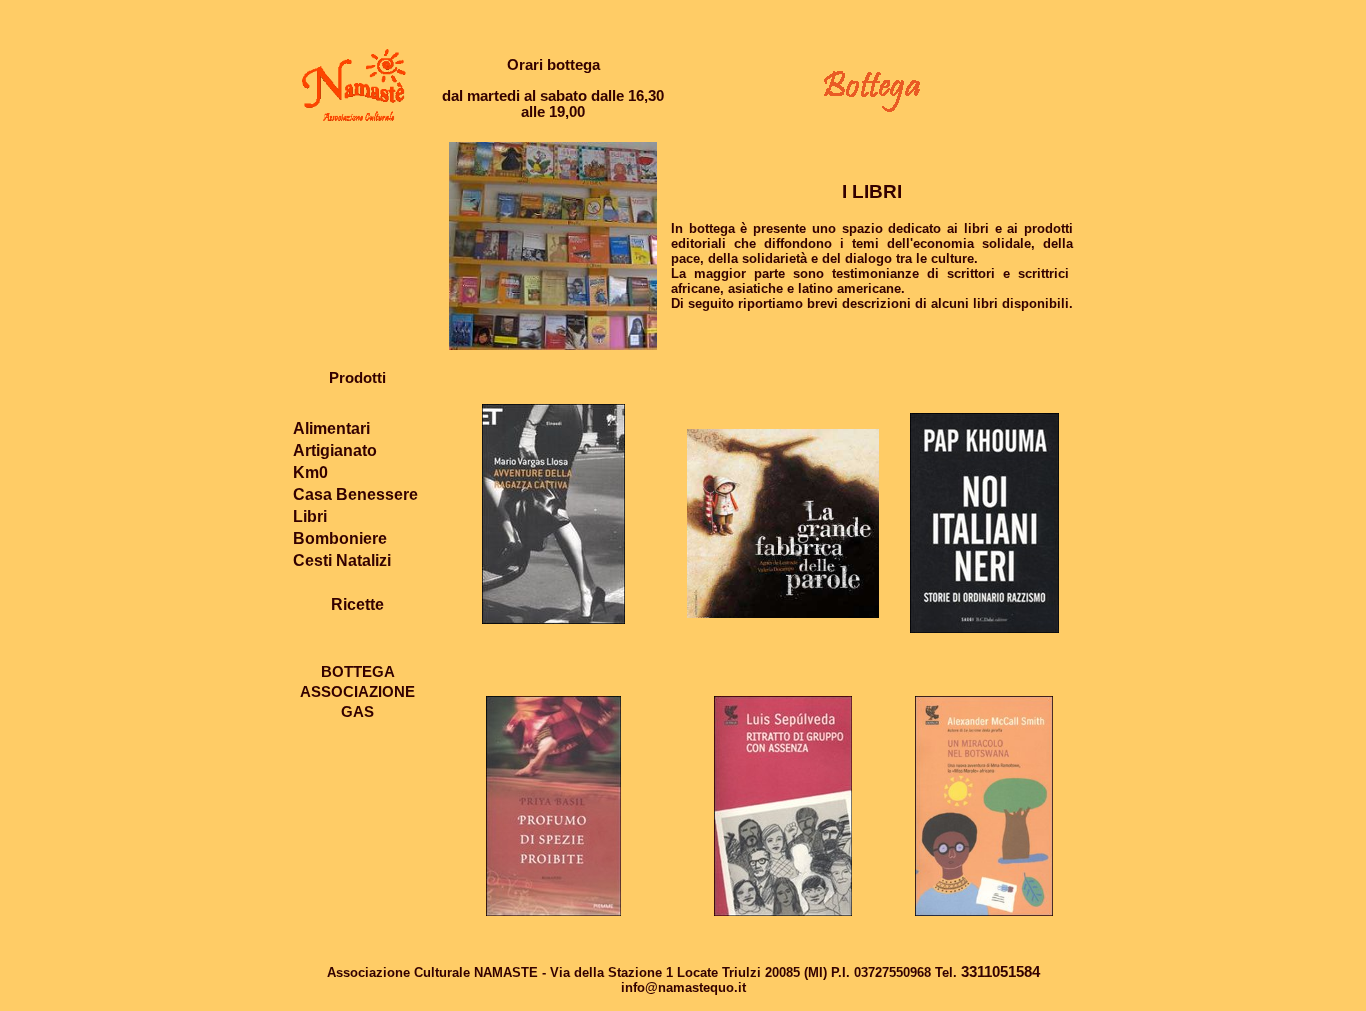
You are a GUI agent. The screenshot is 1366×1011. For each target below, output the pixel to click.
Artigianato (335, 450)
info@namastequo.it (683, 987)
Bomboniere (340, 538)
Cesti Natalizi (342, 560)
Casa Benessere (355, 494)
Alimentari (331, 428)
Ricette (357, 604)
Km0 (310, 472)
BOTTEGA (358, 672)
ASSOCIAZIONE (357, 692)
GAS (357, 712)
